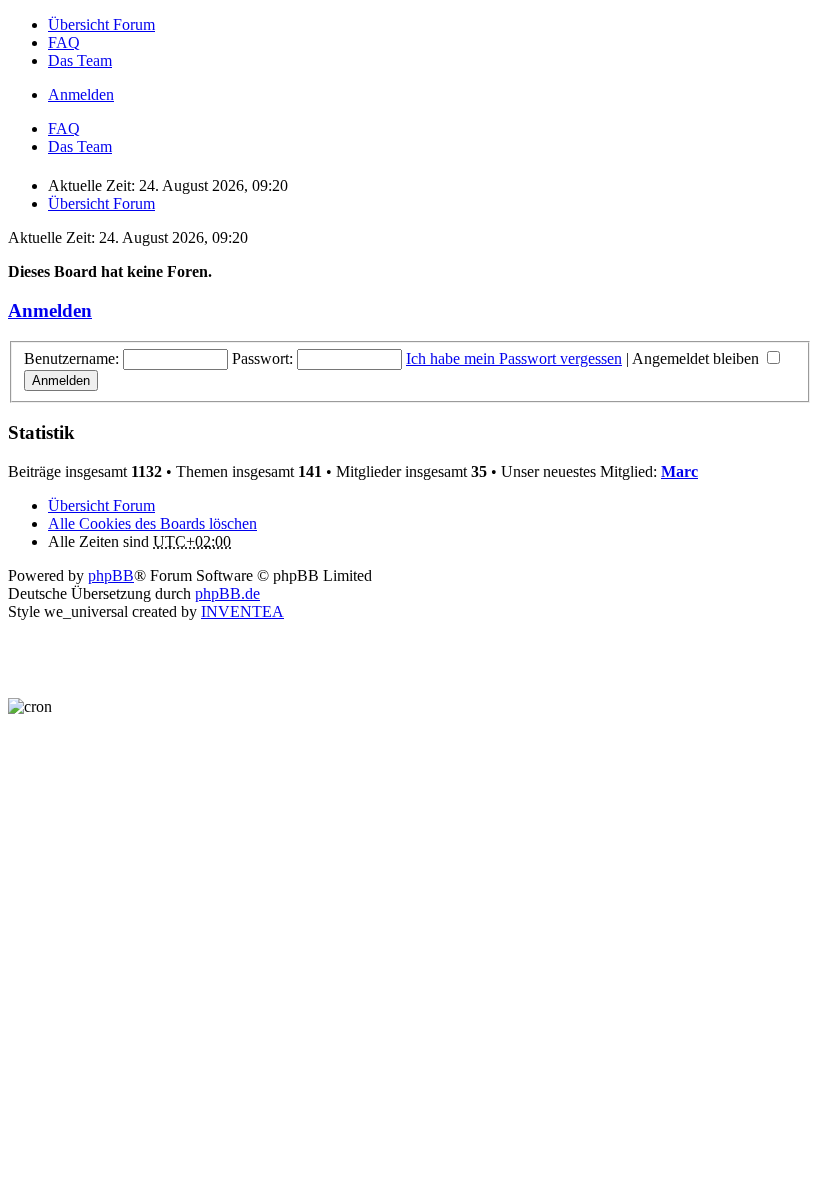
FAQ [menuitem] (64, 42)
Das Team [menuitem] (80, 60)
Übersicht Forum (101, 505)
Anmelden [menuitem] (81, 94)
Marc (679, 471)
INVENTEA (242, 611)
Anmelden (50, 310)
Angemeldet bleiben (697, 358)
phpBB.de (227, 593)
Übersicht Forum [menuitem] (101, 24)
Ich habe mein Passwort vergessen (514, 358)
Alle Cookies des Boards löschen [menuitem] (152, 523)
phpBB (111, 575)
